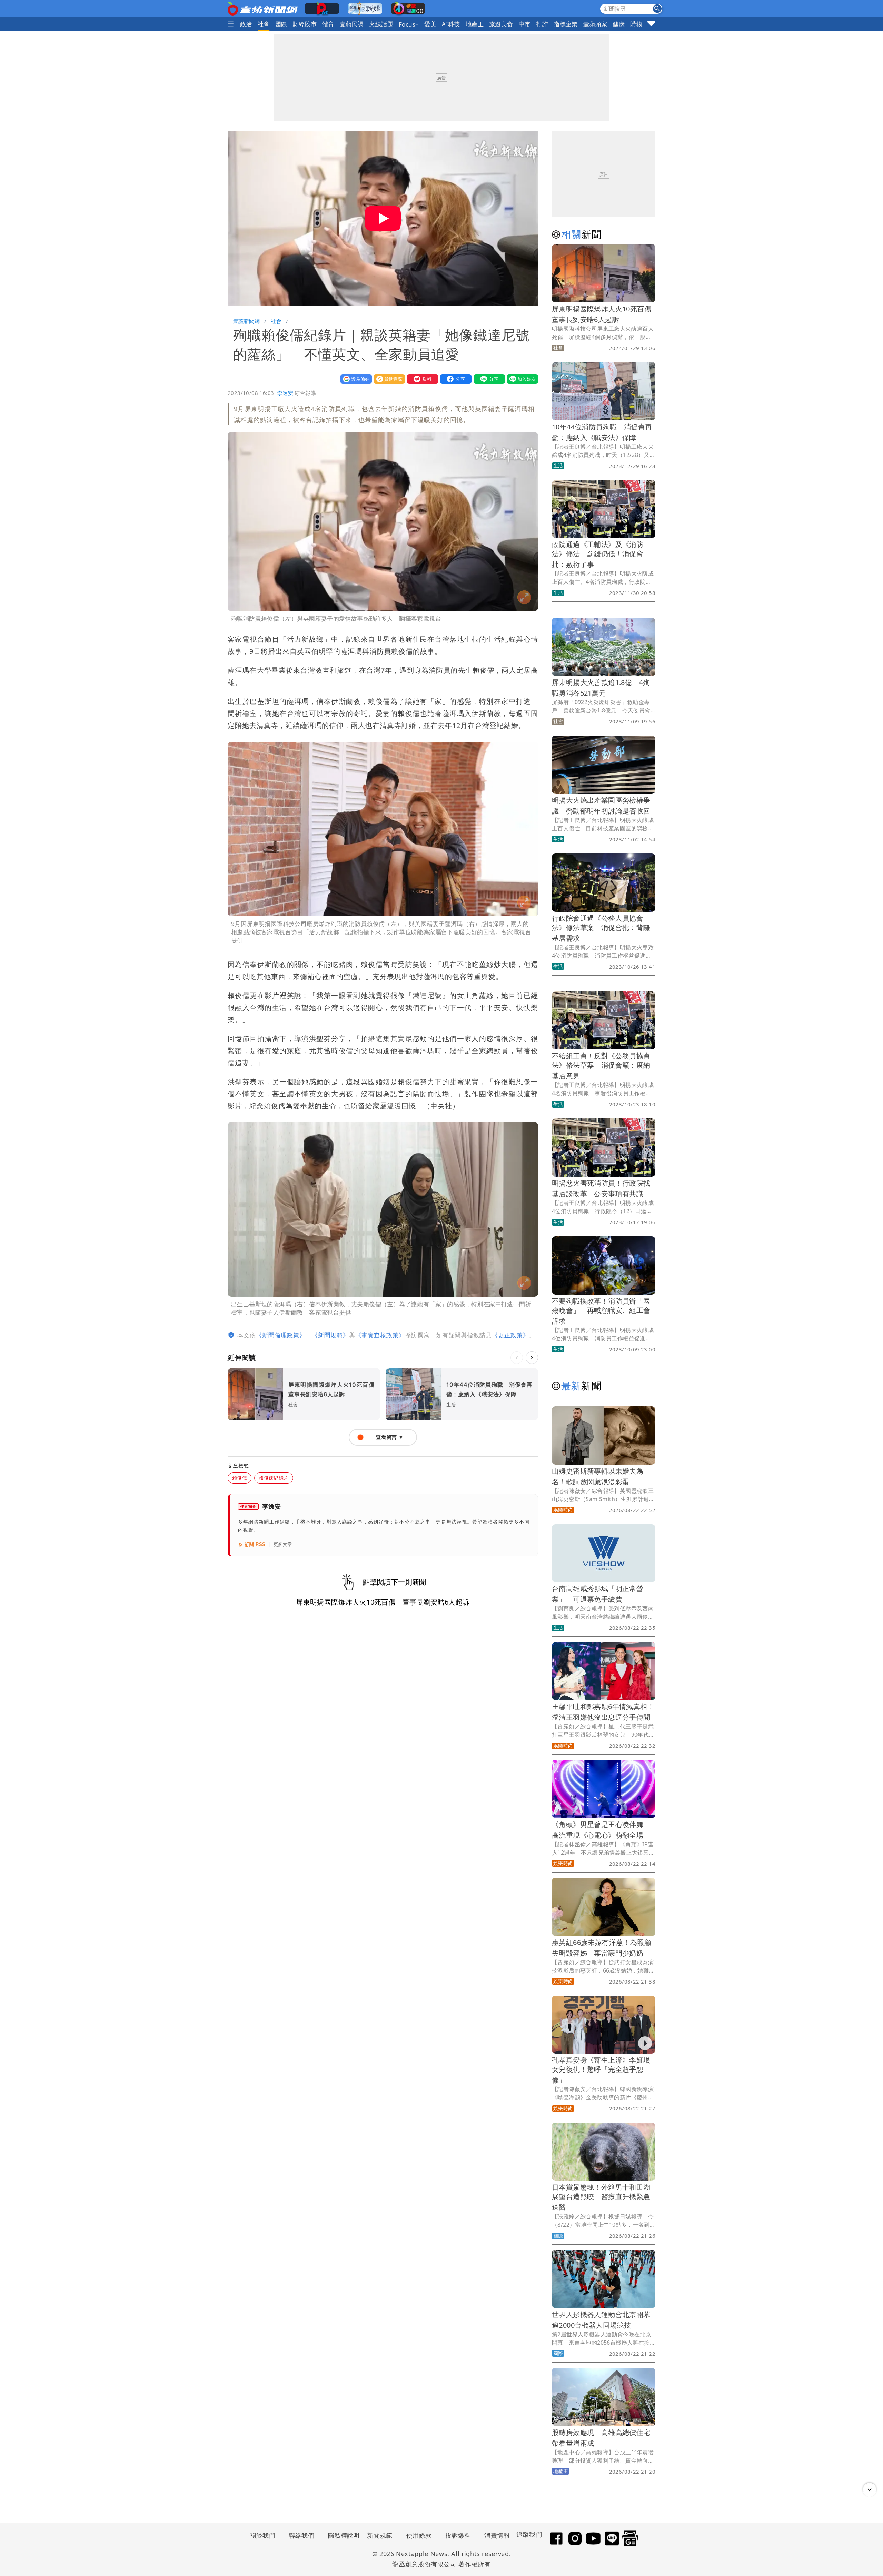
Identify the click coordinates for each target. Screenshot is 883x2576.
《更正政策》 (510, 1335)
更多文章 (283, 1544)
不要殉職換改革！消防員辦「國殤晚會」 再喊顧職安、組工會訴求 (601, 1311)
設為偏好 (355, 379)
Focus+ (409, 24)
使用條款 (419, 2535)
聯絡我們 (301, 2535)
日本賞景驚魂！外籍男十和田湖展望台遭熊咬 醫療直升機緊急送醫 (601, 2197)
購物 (636, 24)
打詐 (542, 24)
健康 (619, 24)
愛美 (430, 24)
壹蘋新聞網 (246, 321)
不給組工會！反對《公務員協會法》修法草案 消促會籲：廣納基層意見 (601, 1066)
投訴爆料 (458, 2535)
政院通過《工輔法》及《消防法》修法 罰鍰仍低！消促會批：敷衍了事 (598, 554)
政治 (246, 24)
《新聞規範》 (330, 1335)
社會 (264, 24)
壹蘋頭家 (595, 24)
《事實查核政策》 (380, 1335)
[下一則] (532, 1358)
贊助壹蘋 (388, 379)
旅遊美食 (501, 24)
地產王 (475, 24)
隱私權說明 (341, 2535)
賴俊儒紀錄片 (274, 1478)
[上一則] (517, 1358)
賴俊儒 (240, 1478)
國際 (281, 24)
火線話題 (381, 24)
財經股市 (305, 24)
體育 (328, 24)
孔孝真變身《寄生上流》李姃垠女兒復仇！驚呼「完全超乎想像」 (601, 2070)
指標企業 (566, 24)
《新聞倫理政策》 (281, 1335)
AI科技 (451, 24)
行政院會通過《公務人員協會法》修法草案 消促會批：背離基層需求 (601, 928)
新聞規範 (380, 2535)
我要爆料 (421, 379)
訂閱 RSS (255, 1544)
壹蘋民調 (352, 24)
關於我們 (262, 2535)
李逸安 (285, 393)
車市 (525, 24)
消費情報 (497, 2535)
